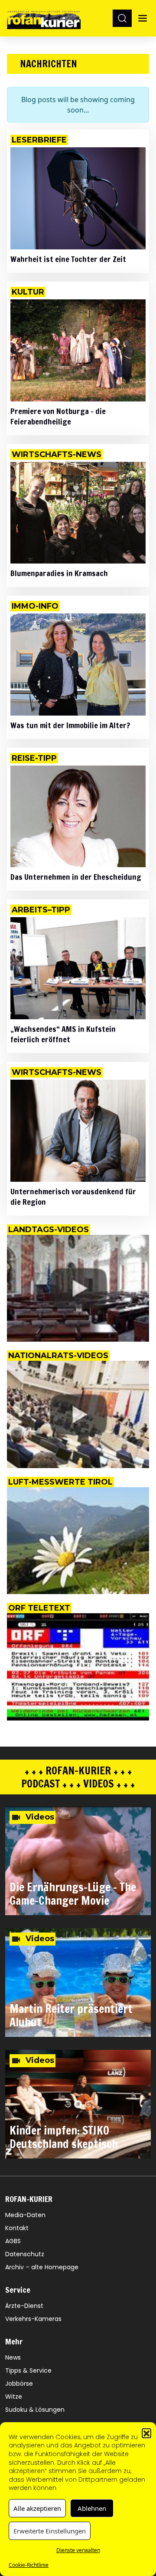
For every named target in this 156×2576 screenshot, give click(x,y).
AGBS (13, 2241)
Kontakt (17, 2228)
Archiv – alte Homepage (42, 2267)
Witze (14, 2397)
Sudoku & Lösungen (35, 2410)
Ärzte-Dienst (24, 2306)
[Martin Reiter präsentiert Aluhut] (78, 1983)
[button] (146, 2433)
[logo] (44, 18)
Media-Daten (25, 2215)
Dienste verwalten (78, 2550)
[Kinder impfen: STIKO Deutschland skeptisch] (78, 2104)
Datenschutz (25, 2254)
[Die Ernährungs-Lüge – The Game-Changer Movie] (78, 1861)
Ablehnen (92, 2508)
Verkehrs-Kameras (33, 2319)
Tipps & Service (28, 2370)
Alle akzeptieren (37, 2508)
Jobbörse (19, 2384)
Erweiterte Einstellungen (50, 2531)
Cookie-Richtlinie (29, 2565)
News (13, 2357)
